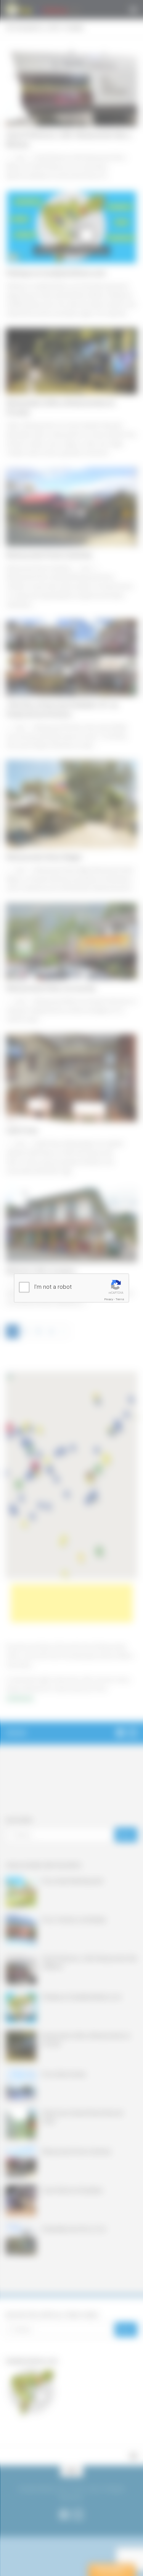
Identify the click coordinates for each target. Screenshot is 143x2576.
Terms (120, 1299)
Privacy (109, 1299)
